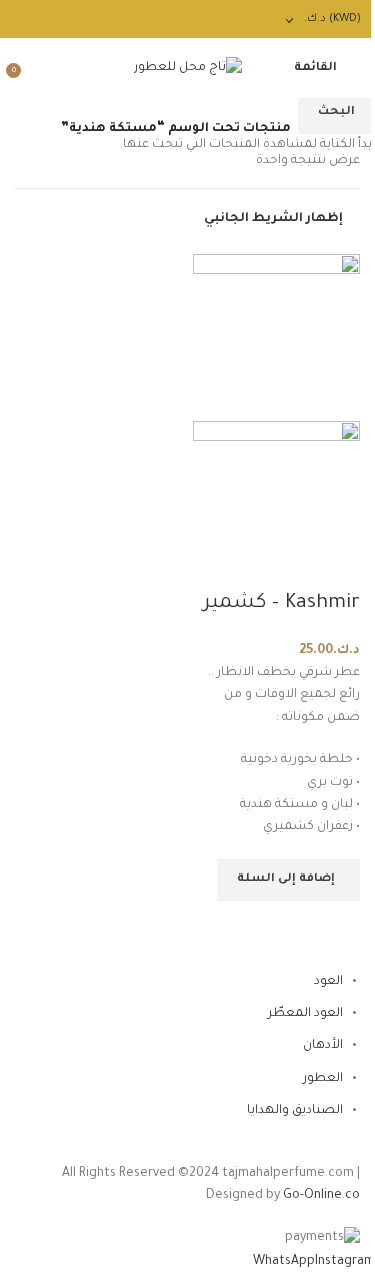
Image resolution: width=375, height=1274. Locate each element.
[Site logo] (188, 69)
